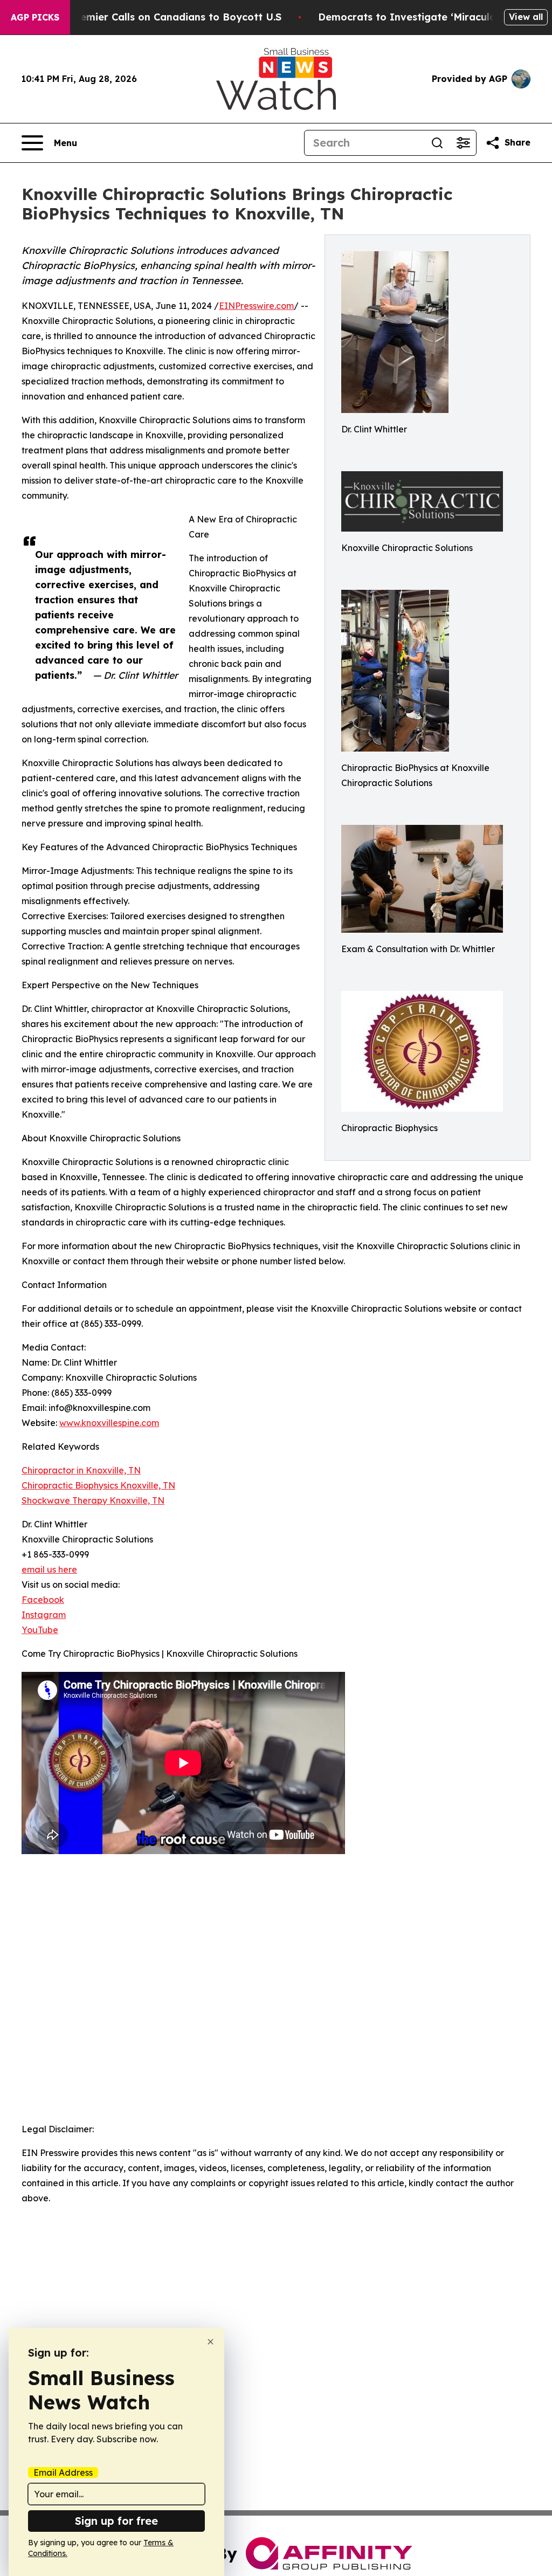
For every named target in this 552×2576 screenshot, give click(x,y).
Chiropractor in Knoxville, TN (81, 1470)
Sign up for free (116, 2521)
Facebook (43, 1600)
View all (526, 17)
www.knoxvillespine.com (109, 1423)
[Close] (211, 2342)
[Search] (437, 143)
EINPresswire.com (256, 306)
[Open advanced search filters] (463, 143)
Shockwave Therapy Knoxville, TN (93, 1500)
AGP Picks (35, 17)
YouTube (40, 1630)
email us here (49, 1569)
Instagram (44, 1615)
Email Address (63, 2472)
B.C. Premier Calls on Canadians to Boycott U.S (165, 17)
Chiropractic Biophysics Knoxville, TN (98, 1485)
